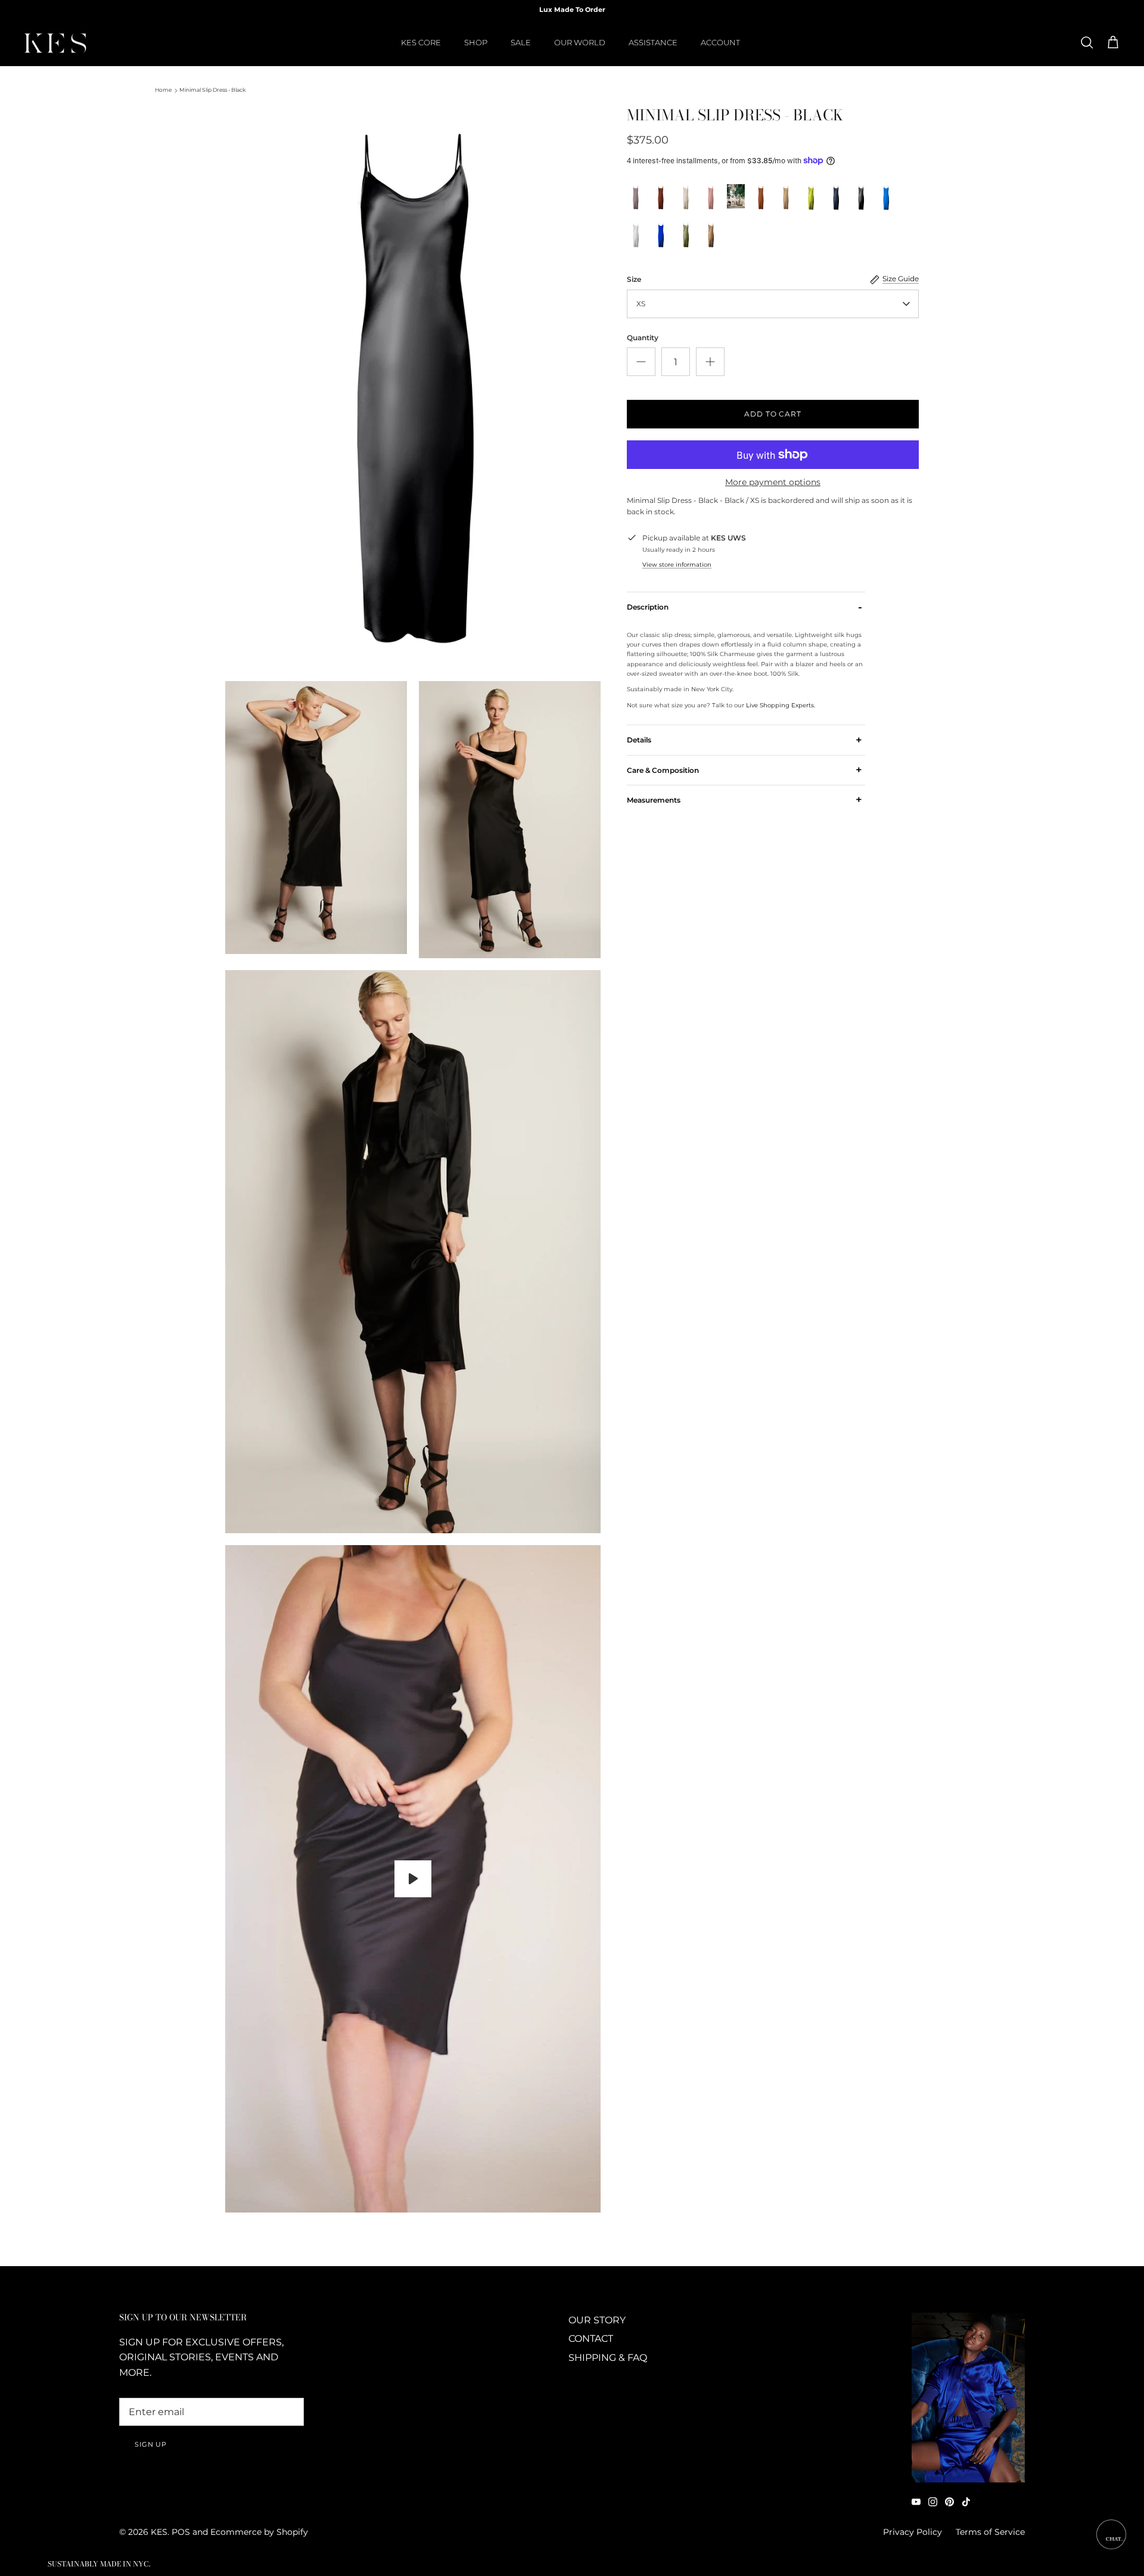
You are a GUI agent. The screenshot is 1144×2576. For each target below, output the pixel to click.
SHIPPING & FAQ (608, 2358)
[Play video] (413, 1879)
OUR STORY (597, 2320)
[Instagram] (933, 2502)
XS (641, 304)
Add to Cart (773, 414)
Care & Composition (744, 770)
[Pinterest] (949, 2502)
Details (744, 740)
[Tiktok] (966, 2502)
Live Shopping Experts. (781, 705)
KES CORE (421, 42)
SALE (521, 42)
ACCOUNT (720, 42)
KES (159, 2532)
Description (744, 607)
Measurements (744, 800)
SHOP (476, 42)
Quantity (643, 338)
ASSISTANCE (653, 42)
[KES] (55, 43)
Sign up (151, 2444)
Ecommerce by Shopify (259, 2532)
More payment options (773, 482)
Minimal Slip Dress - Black (212, 90)
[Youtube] (916, 2502)
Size (634, 279)
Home (163, 90)
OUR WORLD (580, 42)
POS (181, 2532)
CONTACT (591, 2339)
